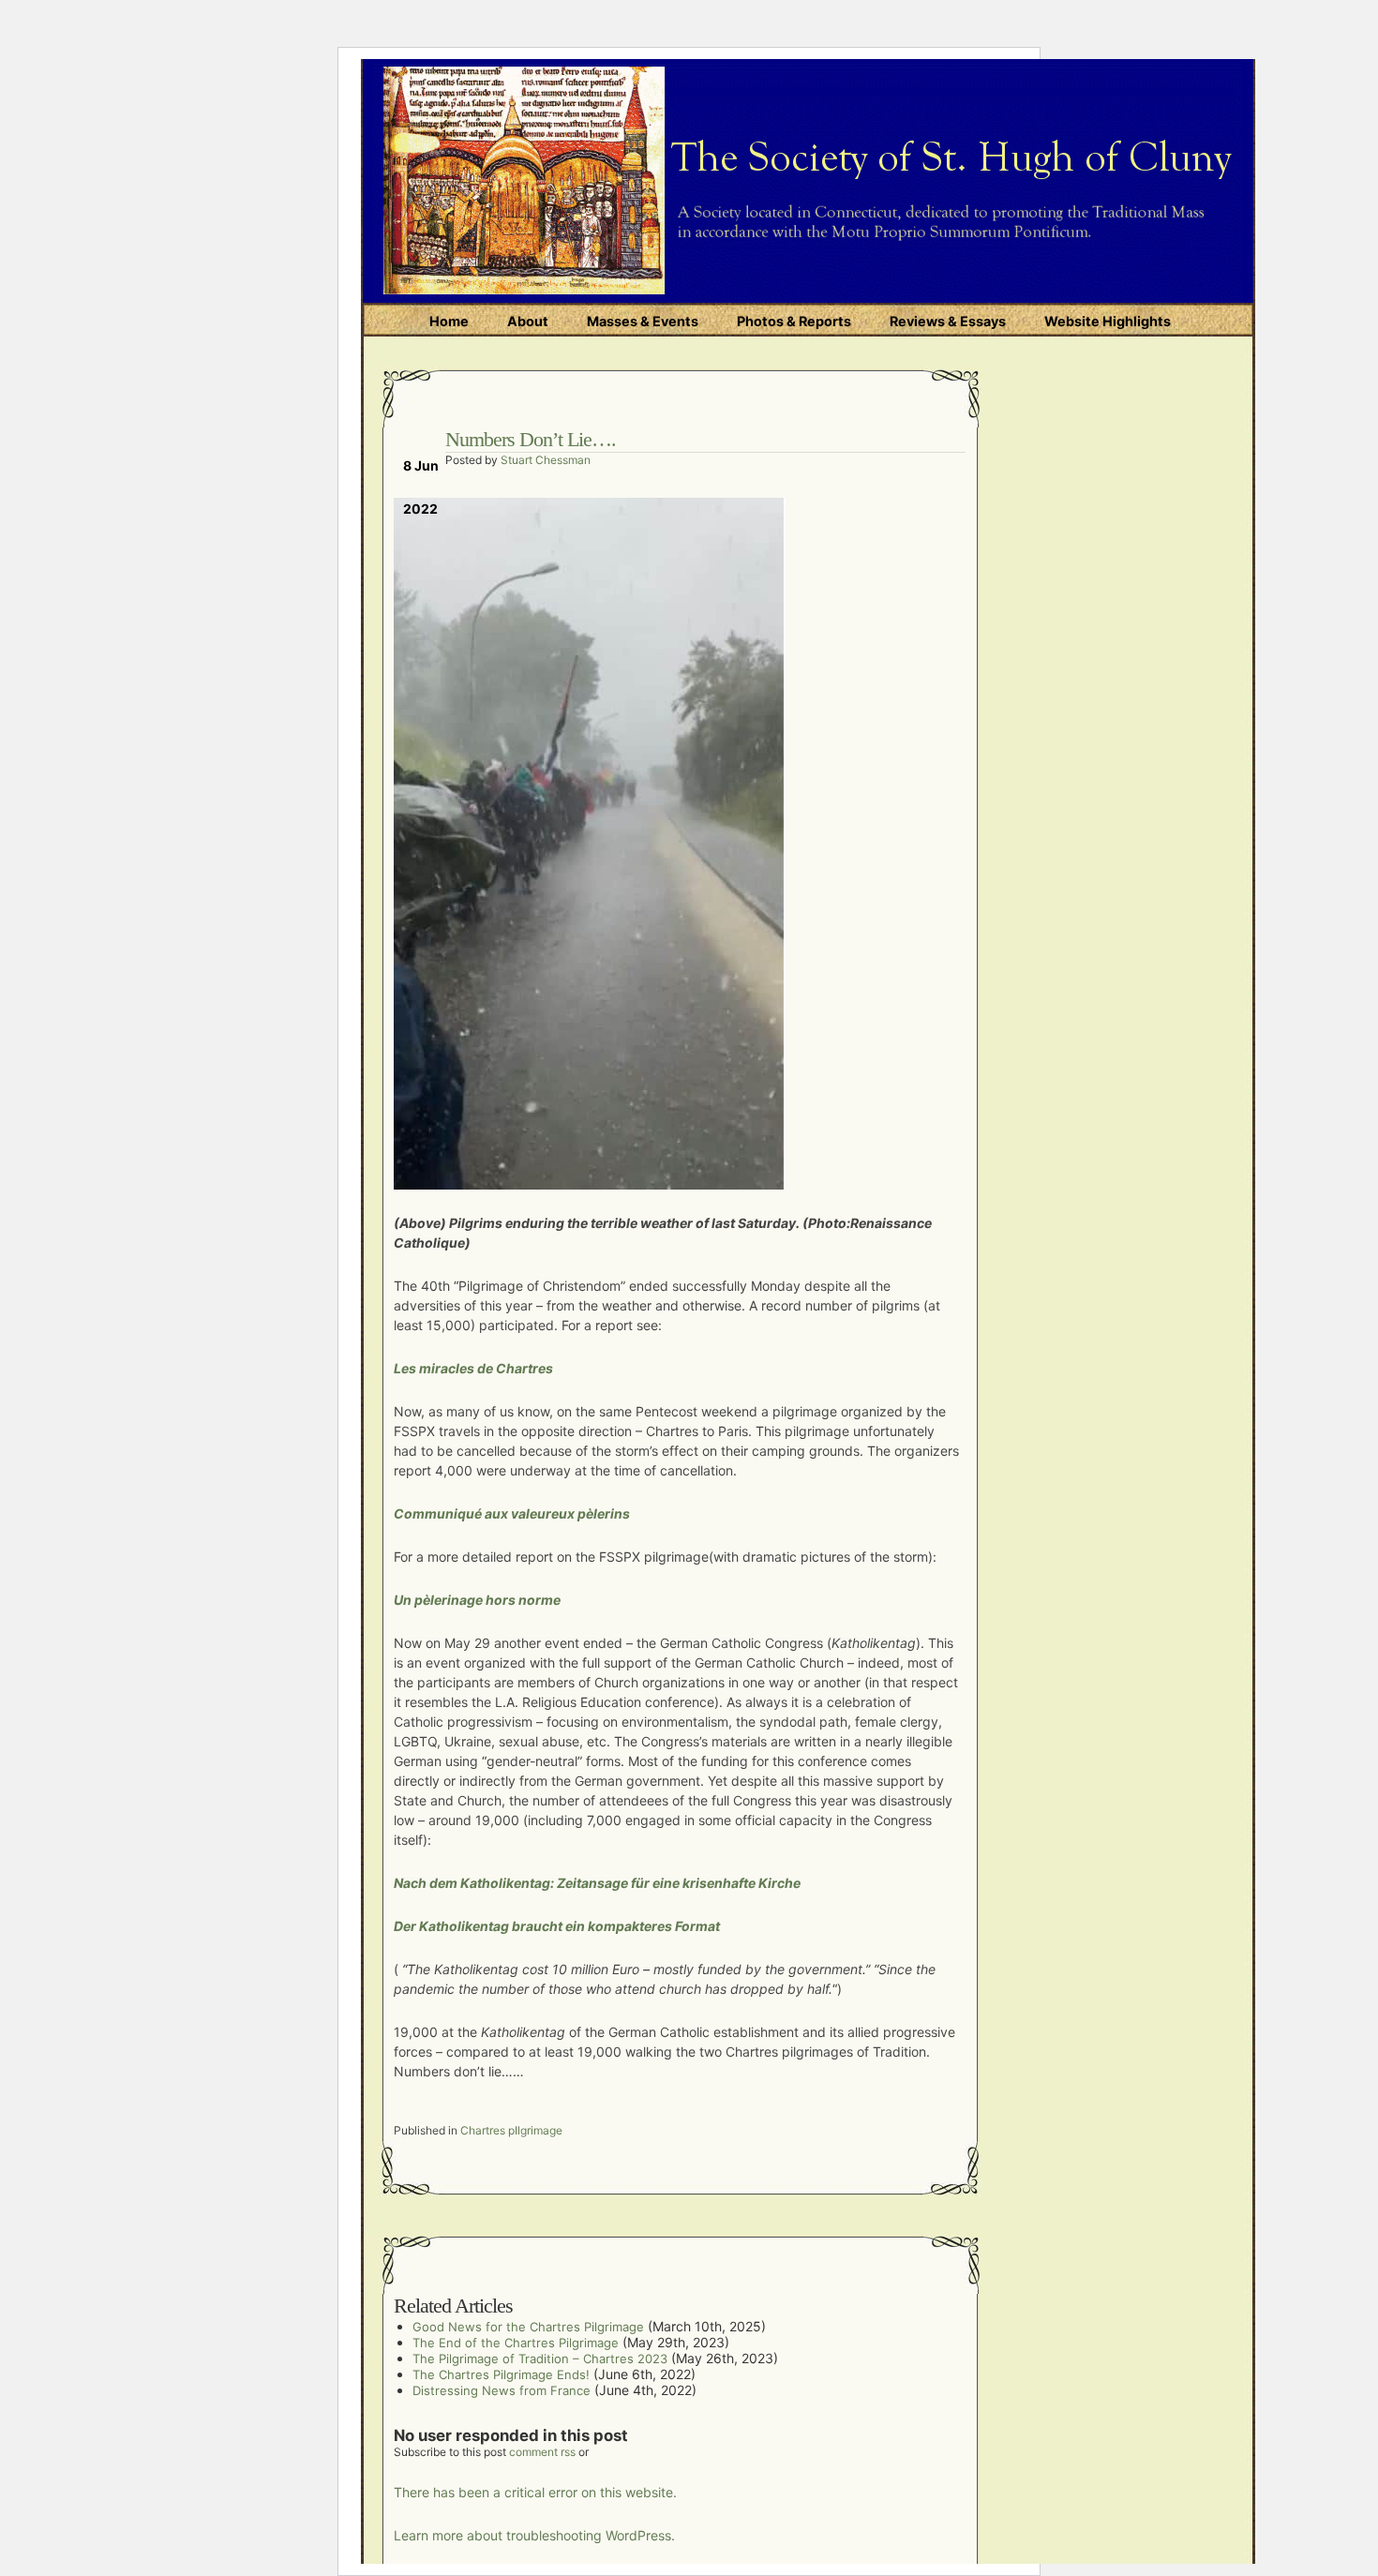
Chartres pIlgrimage (511, 2130)
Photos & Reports (794, 321)
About (528, 321)
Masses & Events (643, 321)
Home (449, 321)
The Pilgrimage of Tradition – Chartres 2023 (540, 2359)
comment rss (542, 2452)
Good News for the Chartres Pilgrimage (528, 2327)
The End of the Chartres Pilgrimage (516, 2343)
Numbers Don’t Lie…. (531, 439)
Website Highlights (1108, 321)
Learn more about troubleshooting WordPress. (534, 2535)
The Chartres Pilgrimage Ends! (501, 2374)
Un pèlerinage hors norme (479, 1600)
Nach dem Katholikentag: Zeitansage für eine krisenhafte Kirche (597, 1883)
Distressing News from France (502, 2390)
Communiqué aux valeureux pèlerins (512, 1513)
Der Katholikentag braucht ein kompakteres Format (557, 1926)
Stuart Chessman (546, 460)
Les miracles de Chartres (473, 1368)
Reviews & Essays (948, 321)
